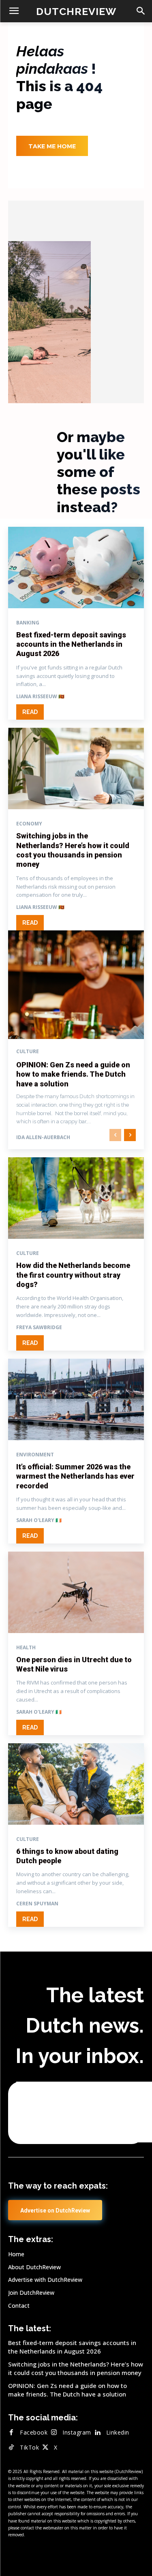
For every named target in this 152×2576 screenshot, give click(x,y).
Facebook (34, 2432)
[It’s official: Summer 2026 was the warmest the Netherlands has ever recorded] (76, 1399)
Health (26, 1648)
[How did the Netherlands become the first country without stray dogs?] (76, 1198)
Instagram (77, 2432)
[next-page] (130, 1135)
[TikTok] (11, 2448)
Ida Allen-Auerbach (43, 1137)
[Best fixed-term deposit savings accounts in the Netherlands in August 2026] (76, 568)
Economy (29, 824)
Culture (28, 1052)
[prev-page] (115, 1135)
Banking (28, 623)
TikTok (29, 2447)
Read (30, 712)
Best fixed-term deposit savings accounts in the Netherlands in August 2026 (71, 644)
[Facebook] (11, 2433)
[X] (45, 2448)
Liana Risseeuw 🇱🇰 (40, 696)
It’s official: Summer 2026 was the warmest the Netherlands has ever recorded (75, 1476)
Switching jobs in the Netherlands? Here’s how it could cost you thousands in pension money (76, 2368)
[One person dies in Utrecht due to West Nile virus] (76, 1592)
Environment (35, 1455)
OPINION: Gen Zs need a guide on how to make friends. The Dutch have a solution (73, 1074)
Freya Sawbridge (39, 1327)
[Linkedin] (98, 2433)
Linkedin (118, 2432)
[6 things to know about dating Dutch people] (76, 1784)
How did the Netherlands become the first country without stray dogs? (73, 1275)
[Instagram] (54, 2433)
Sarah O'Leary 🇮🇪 (39, 1520)
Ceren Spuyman (37, 1904)
